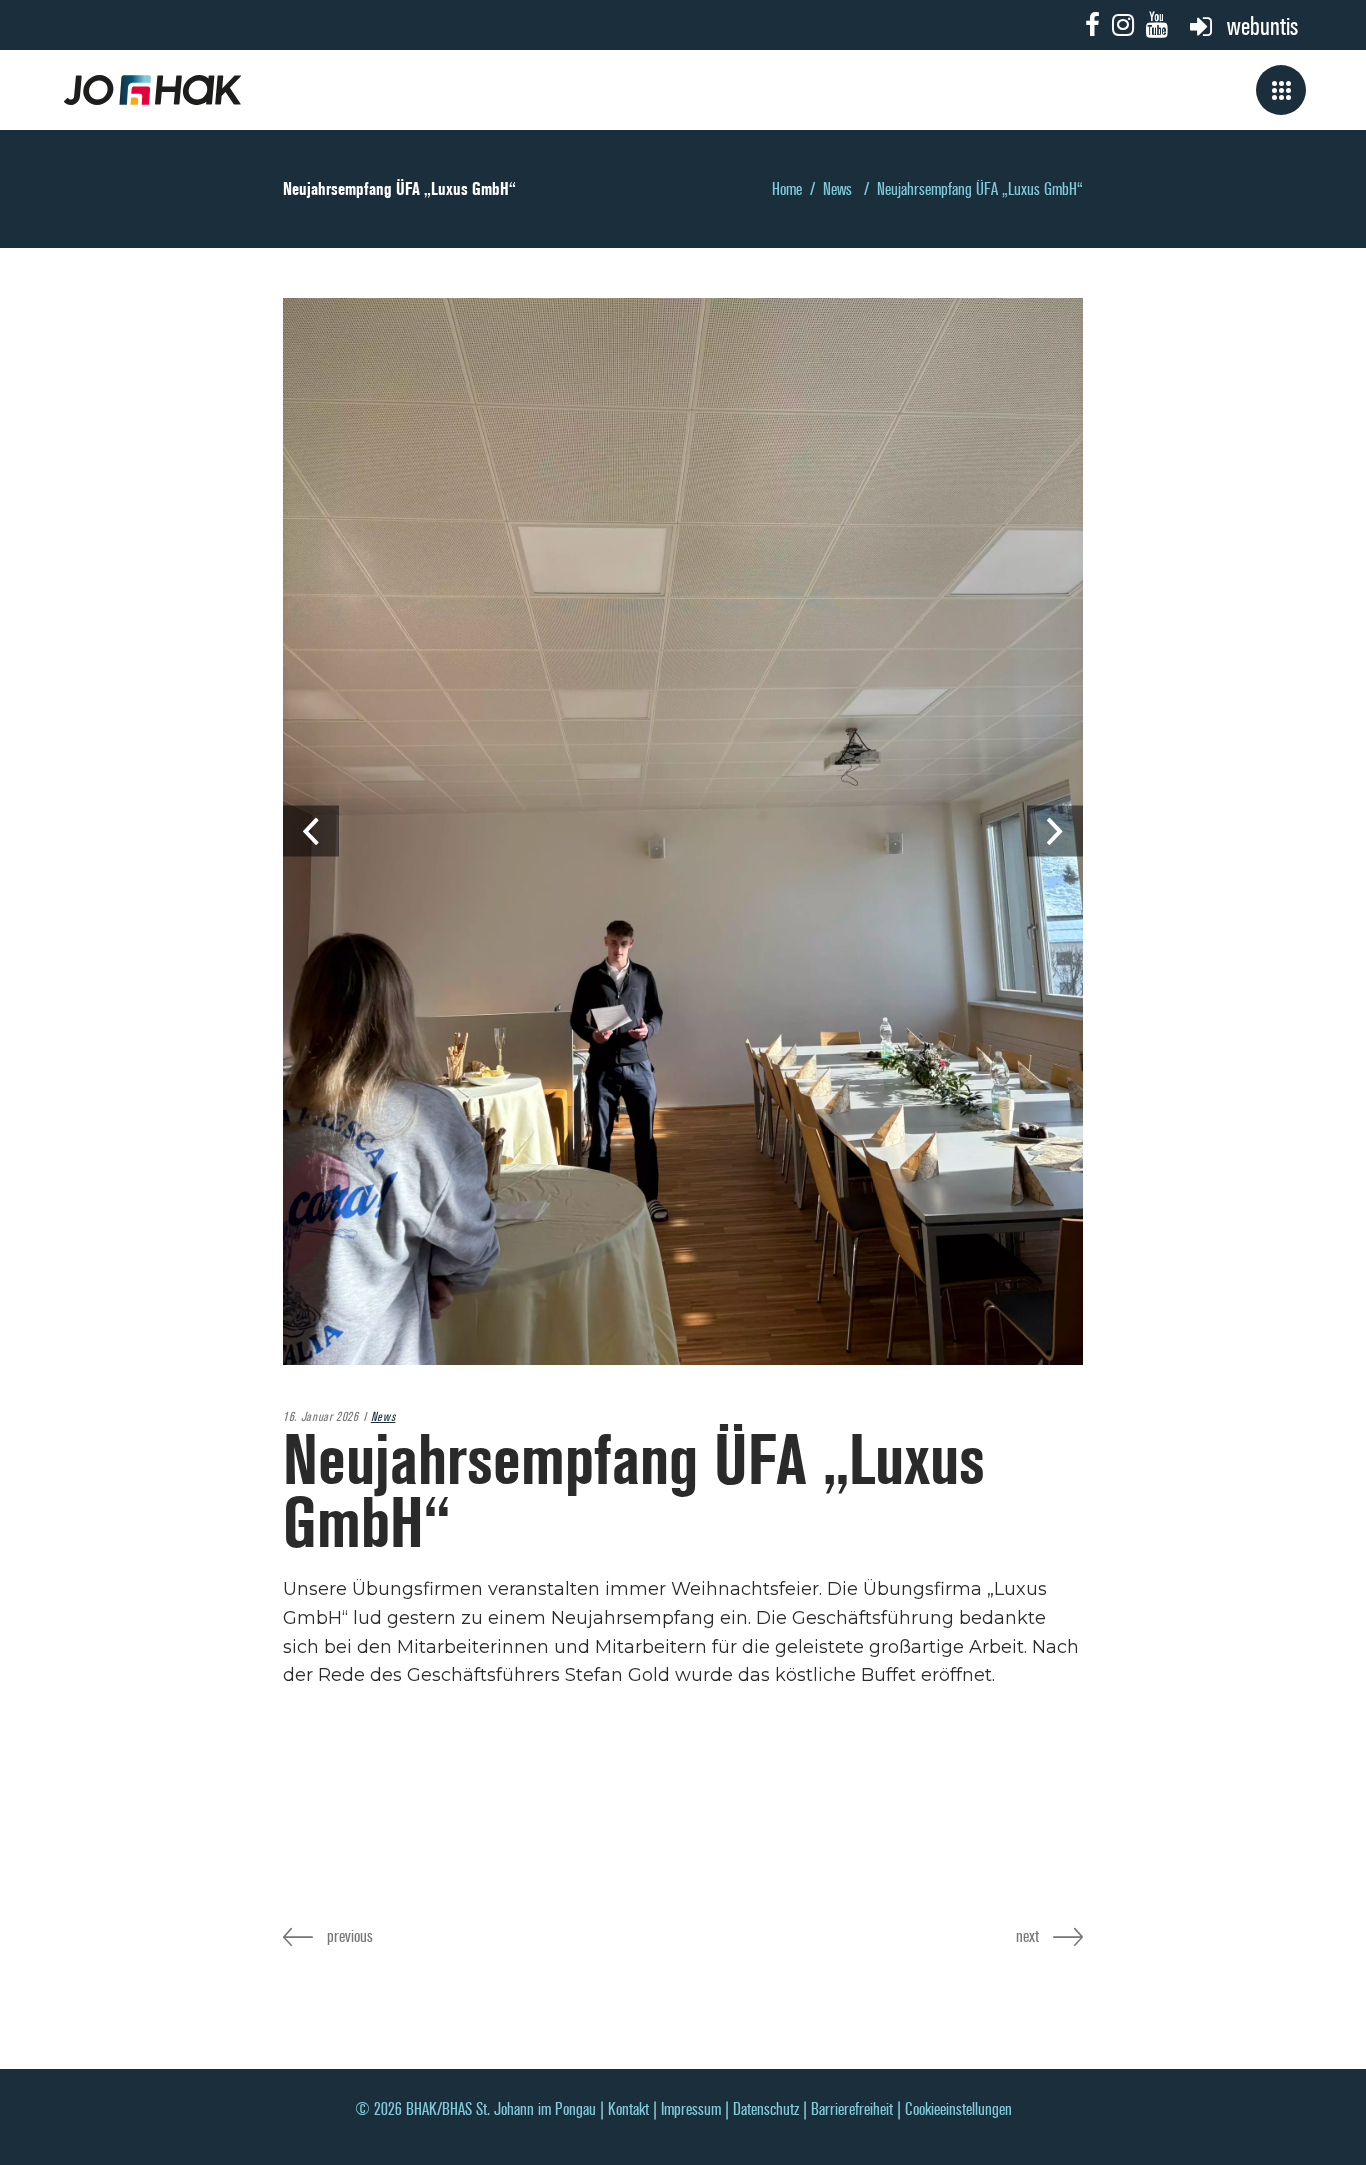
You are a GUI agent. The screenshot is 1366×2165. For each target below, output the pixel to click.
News (837, 189)
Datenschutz (766, 2109)
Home (787, 189)
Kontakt (628, 2109)
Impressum (691, 2109)
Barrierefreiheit (852, 2109)
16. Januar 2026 (321, 1417)
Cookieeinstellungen (958, 2109)
